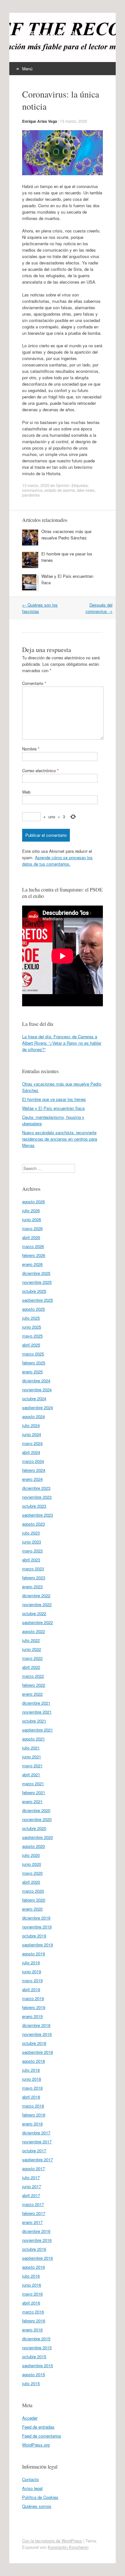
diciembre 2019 (36, 1918)
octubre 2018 (34, 2043)
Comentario (34, 683)
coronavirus (32, 490)
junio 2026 (32, 1219)
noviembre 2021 (37, 1712)
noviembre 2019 (37, 1927)
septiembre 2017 (37, 2160)
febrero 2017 (34, 2213)
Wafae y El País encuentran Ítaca (53, 1108)
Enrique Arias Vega (40, 121)
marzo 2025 (33, 1354)
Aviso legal (32, 2488)
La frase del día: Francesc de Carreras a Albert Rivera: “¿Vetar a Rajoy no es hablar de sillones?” (62, 1043)
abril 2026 (31, 1237)
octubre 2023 (34, 1506)
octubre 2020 (34, 1828)
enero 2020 (32, 1909)
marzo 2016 (33, 2312)
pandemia (31, 495)
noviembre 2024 (37, 1390)
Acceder (30, 2418)
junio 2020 (32, 1864)
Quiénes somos (37, 2506)
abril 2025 (31, 1345)
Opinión (63, 485)
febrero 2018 (34, 2115)
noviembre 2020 (37, 1819)
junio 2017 (32, 2186)
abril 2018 (31, 2097)
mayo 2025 (32, 1336)
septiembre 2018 (37, 2052)
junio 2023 (32, 1542)
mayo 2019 (32, 1980)
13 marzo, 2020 (74, 121)
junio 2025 (32, 1327)
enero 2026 (32, 1264)
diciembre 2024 (36, 1381)
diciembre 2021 (36, 1703)
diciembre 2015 (36, 2339)
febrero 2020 (34, 1900)
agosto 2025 (33, 1309)
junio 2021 (32, 1757)
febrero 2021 (34, 1792)
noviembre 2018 (37, 2034)
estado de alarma (60, 490)
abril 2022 (31, 1667)
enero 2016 (32, 2330)
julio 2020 (31, 1855)
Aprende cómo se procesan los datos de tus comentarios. (57, 861)
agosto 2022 (33, 1631)
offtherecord (48, 34)
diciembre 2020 (36, 1810)
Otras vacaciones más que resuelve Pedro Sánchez (66, 534)
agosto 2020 (33, 1846)
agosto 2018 (33, 2061)
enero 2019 (32, 2016)
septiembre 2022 (37, 1622)
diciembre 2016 (36, 2231)
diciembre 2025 (36, 1273)
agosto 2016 (33, 2267)
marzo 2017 (33, 2204)
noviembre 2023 (37, 1497)
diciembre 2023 (36, 1488)
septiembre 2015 (37, 2365)
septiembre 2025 (37, 1300)
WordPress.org (36, 2445)
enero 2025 (32, 1372)
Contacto (30, 2479)
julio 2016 (31, 2276)
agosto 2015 (33, 2374)
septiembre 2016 (37, 2258)
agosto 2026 (33, 1202)
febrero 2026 (34, 1255)
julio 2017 (31, 2177)
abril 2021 (31, 1775)
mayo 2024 (32, 1443)
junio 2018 (32, 2079)
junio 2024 (32, 1434)
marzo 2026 (33, 1246)
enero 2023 (32, 1586)
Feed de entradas (38, 2427)
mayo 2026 (32, 1228)
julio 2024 (31, 1425)
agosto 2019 (33, 1954)
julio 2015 (31, 2383)
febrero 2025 (34, 1363)
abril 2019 (31, 1989)
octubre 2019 (34, 1936)
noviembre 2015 (37, 2348)
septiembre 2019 (37, 1945)
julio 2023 (31, 1533)
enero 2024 (32, 1479)
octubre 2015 (34, 2356)
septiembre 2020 (37, 1837)
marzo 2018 (33, 2106)
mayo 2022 (32, 1658)
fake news (86, 490)
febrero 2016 (34, 2321)
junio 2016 (32, 2285)
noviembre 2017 (37, 2142)
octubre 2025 (34, 1291)
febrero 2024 (34, 1470)
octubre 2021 (34, 1721)
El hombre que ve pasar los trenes (54, 1099)
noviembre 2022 (37, 1604)
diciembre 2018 (36, 2025)
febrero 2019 (34, 2007)
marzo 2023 (33, 1569)
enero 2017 (32, 2222)
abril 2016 (31, 2303)
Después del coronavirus (99, 608)
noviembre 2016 (37, 2240)
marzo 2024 (33, 1461)
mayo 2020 (32, 1873)
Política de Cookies (40, 2497)
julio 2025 (31, 1318)
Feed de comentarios (42, 2436)
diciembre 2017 (36, 2133)
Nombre (31, 749)
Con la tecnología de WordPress (52, 2541)
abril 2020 (31, 1882)
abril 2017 (31, 2195)
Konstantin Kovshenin (68, 2547)
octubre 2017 (34, 2151)
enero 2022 (32, 1694)
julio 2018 (31, 2070)
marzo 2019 (33, 1998)
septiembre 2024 (37, 1407)
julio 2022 (31, 1640)
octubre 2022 (34, 1613)
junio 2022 (32, 1649)
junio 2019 (32, 1971)
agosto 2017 (33, 2168)
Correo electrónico (40, 770)
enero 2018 (32, 2124)
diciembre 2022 (36, 1595)
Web (26, 792)
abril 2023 (31, 1560)
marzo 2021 (33, 1783)
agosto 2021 (33, 1739)
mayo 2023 (32, 1551)
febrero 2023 (34, 1578)
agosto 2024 (33, 1416)
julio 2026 (31, 1210)
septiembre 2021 (37, 1730)
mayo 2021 (32, 1766)
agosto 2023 (33, 1524)
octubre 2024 (34, 1398)
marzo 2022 (33, 1676)
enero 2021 (32, 1801)
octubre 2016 (34, 2249)
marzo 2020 (33, 1891)
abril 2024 (31, 1452)
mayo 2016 (32, 2294)
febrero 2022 (34, 1685)
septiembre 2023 (37, 1515)
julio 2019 (31, 1963)
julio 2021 (31, 1748)
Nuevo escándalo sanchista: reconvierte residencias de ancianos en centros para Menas (60, 1139)
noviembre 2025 (37, 1282)
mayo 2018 (32, 2088)
